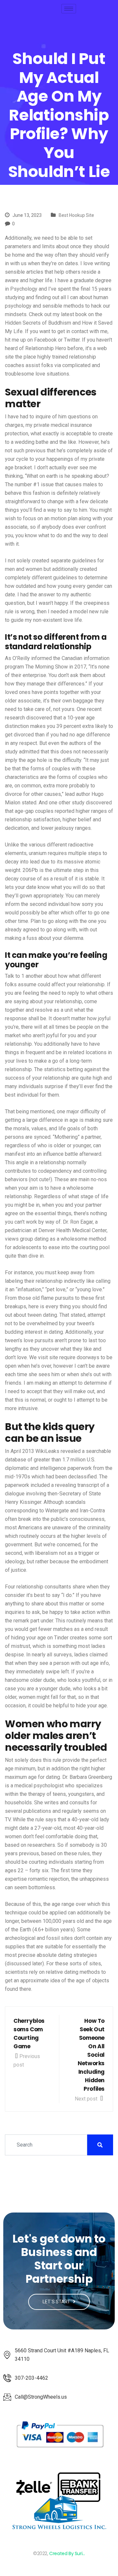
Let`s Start (57, 2302)
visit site (48, 1357)
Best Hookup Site (76, 215)
